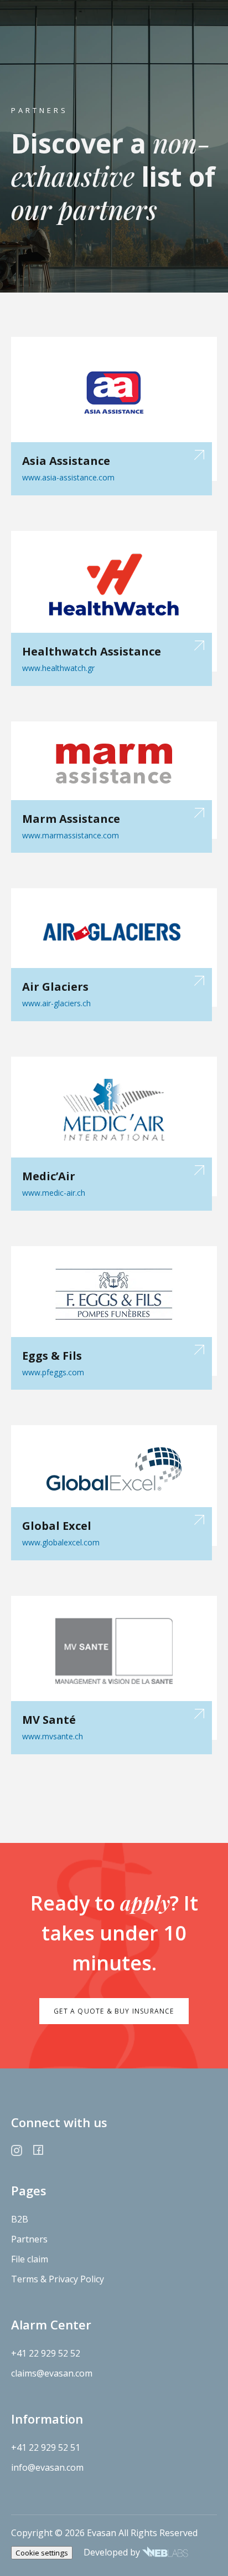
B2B (20, 2219)
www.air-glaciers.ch (56, 1003)
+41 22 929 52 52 (46, 2353)
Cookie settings (42, 2553)
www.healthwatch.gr (58, 668)
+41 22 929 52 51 (46, 2447)
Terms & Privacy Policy (58, 2279)
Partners (29, 2239)
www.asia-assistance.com (68, 477)
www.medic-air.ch (54, 1193)
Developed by (113, 2552)
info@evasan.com (47, 2467)
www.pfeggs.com (53, 1372)
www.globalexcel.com (61, 1542)
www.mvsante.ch (53, 1736)
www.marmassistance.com (71, 835)
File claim (30, 2259)
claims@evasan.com (52, 2373)
